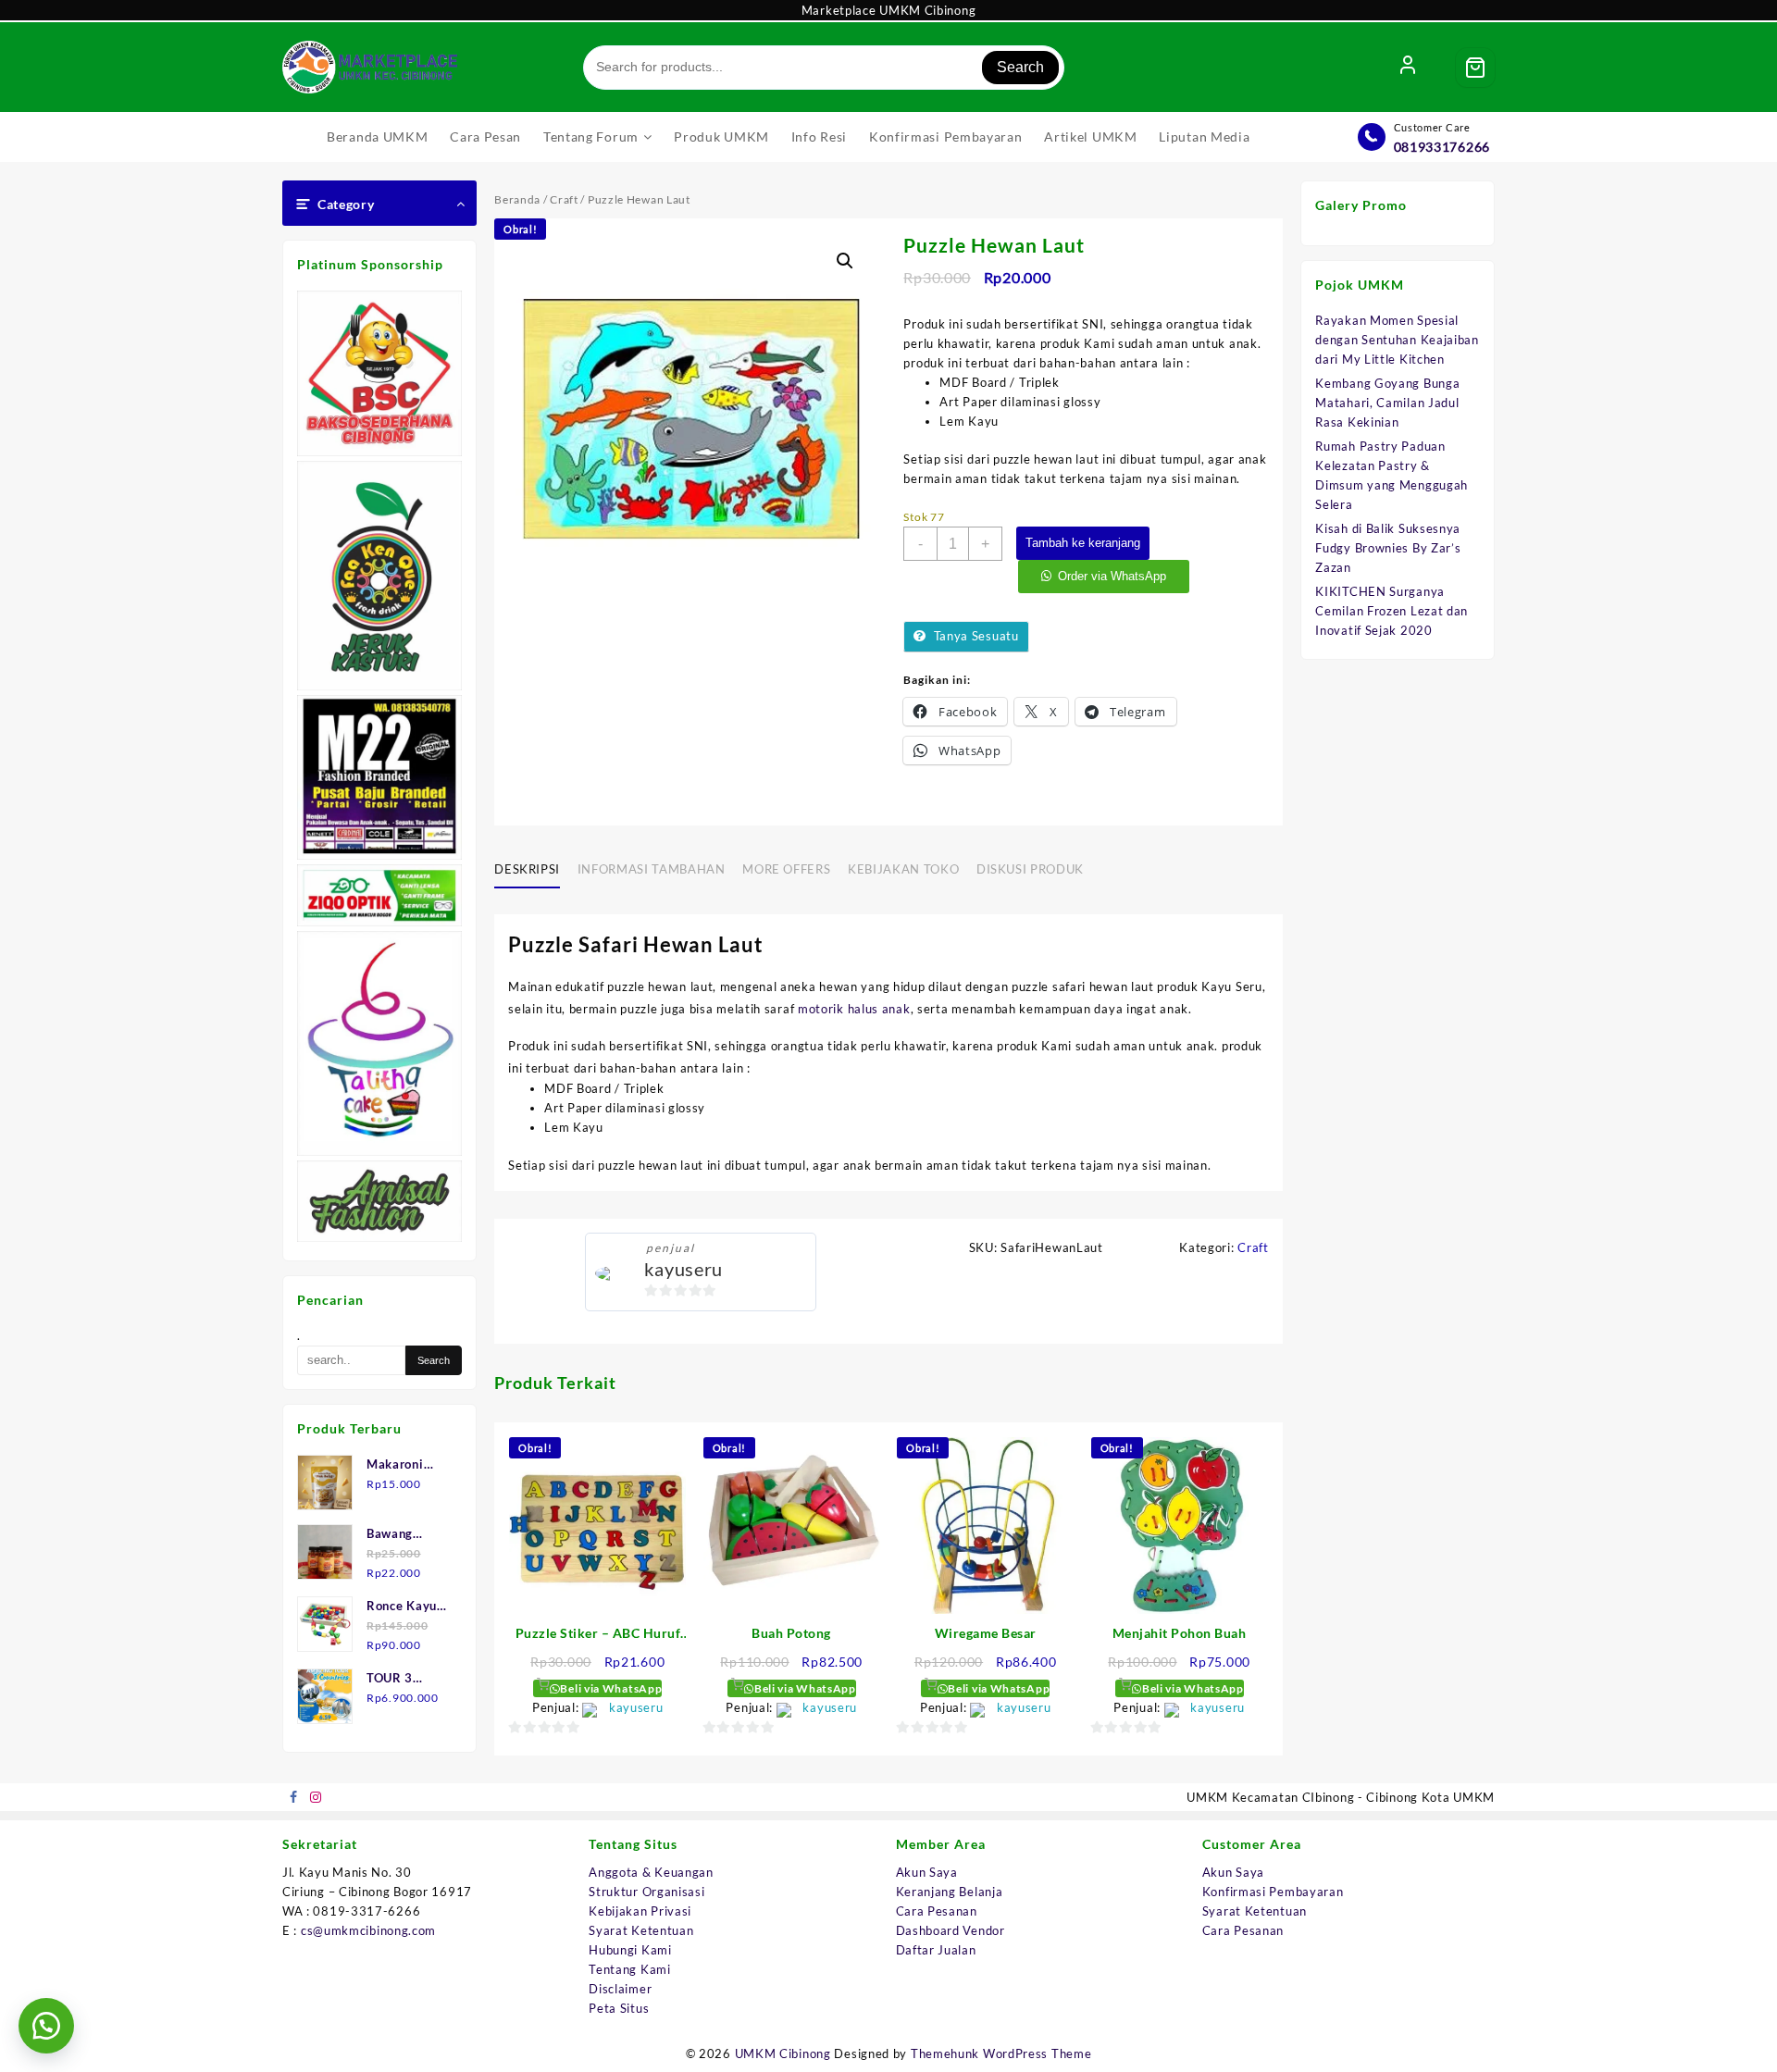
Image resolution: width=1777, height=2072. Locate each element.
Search (1020, 67)
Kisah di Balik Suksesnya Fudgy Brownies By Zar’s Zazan (1388, 548)
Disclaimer (620, 1989)
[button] (845, 261)
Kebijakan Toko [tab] (903, 869)
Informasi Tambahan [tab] (652, 869)
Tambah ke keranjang (1083, 543)
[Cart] (1475, 68)
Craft (564, 199)
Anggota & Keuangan (651, 1872)
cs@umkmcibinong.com (368, 1930)
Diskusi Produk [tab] (1030, 869)
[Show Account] (1408, 68)
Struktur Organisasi (646, 1892)
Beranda (517, 199)
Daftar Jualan (936, 1950)
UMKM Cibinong (783, 2053)
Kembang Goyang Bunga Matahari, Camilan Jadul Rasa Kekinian (1387, 403)
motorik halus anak (854, 1009)
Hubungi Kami (630, 1950)
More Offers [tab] (786, 869)
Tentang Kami (629, 1969)
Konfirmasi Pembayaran (1273, 1892)
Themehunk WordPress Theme (1001, 2053)
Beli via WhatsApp (610, 1688)
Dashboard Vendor (951, 1930)
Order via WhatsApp (1112, 576)
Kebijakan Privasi (640, 1911)
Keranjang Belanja (950, 1892)
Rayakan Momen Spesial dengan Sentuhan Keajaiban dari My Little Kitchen (1397, 340)
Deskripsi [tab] (527, 869)
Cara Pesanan (937, 1911)
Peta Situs (619, 2008)
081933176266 (1442, 147)
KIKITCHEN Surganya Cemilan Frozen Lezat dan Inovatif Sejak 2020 (1392, 611)
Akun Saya (927, 1872)
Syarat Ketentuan (641, 1930)
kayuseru (683, 1269)
